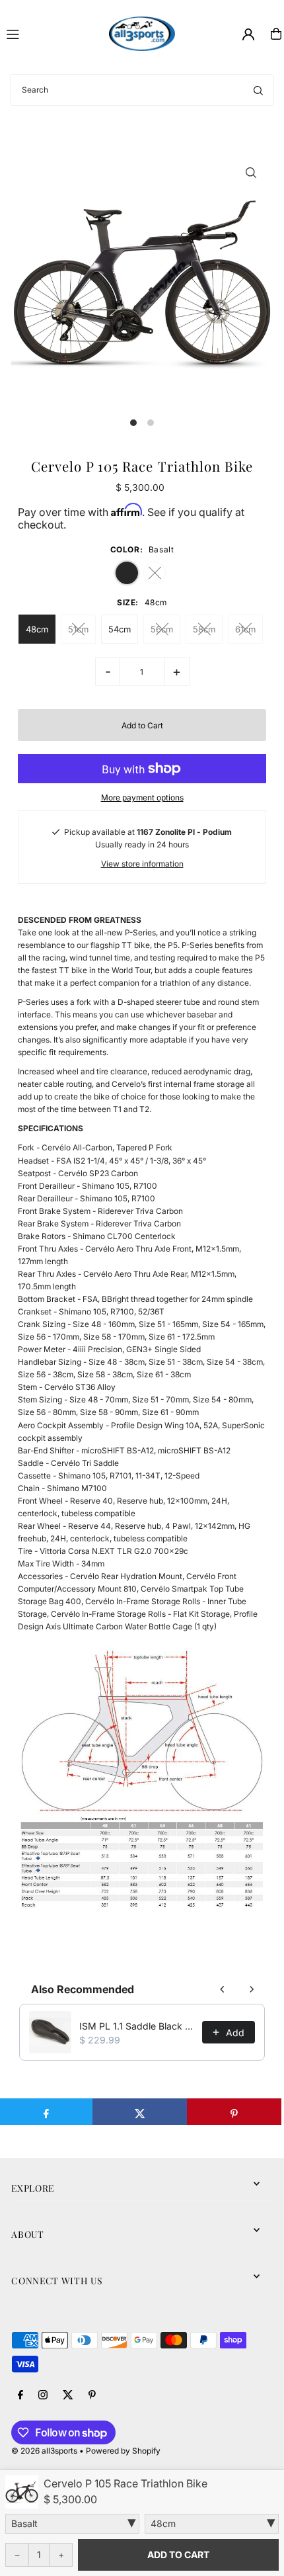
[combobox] (142, 90)
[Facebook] (20, 2395)
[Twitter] (68, 2395)
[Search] (258, 90)
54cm (120, 629)
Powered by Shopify (123, 2451)
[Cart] (276, 34)
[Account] (248, 34)
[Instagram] (43, 2395)
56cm (162, 629)
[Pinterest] (92, 2395)
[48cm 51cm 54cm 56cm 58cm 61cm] (212, 2524)
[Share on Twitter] (140, 2112)
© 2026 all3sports (44, 2451)
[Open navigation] (52, 33)
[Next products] (252, 1989)
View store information (142, 864)
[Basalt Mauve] (72, 2524)
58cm (204, 629)
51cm (78, 629)
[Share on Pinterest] (234, 2112)
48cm (37, 629)
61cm (245, 629)
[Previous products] (223, 1989)
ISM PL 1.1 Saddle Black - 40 (137, 2026)
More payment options (142, 797)
